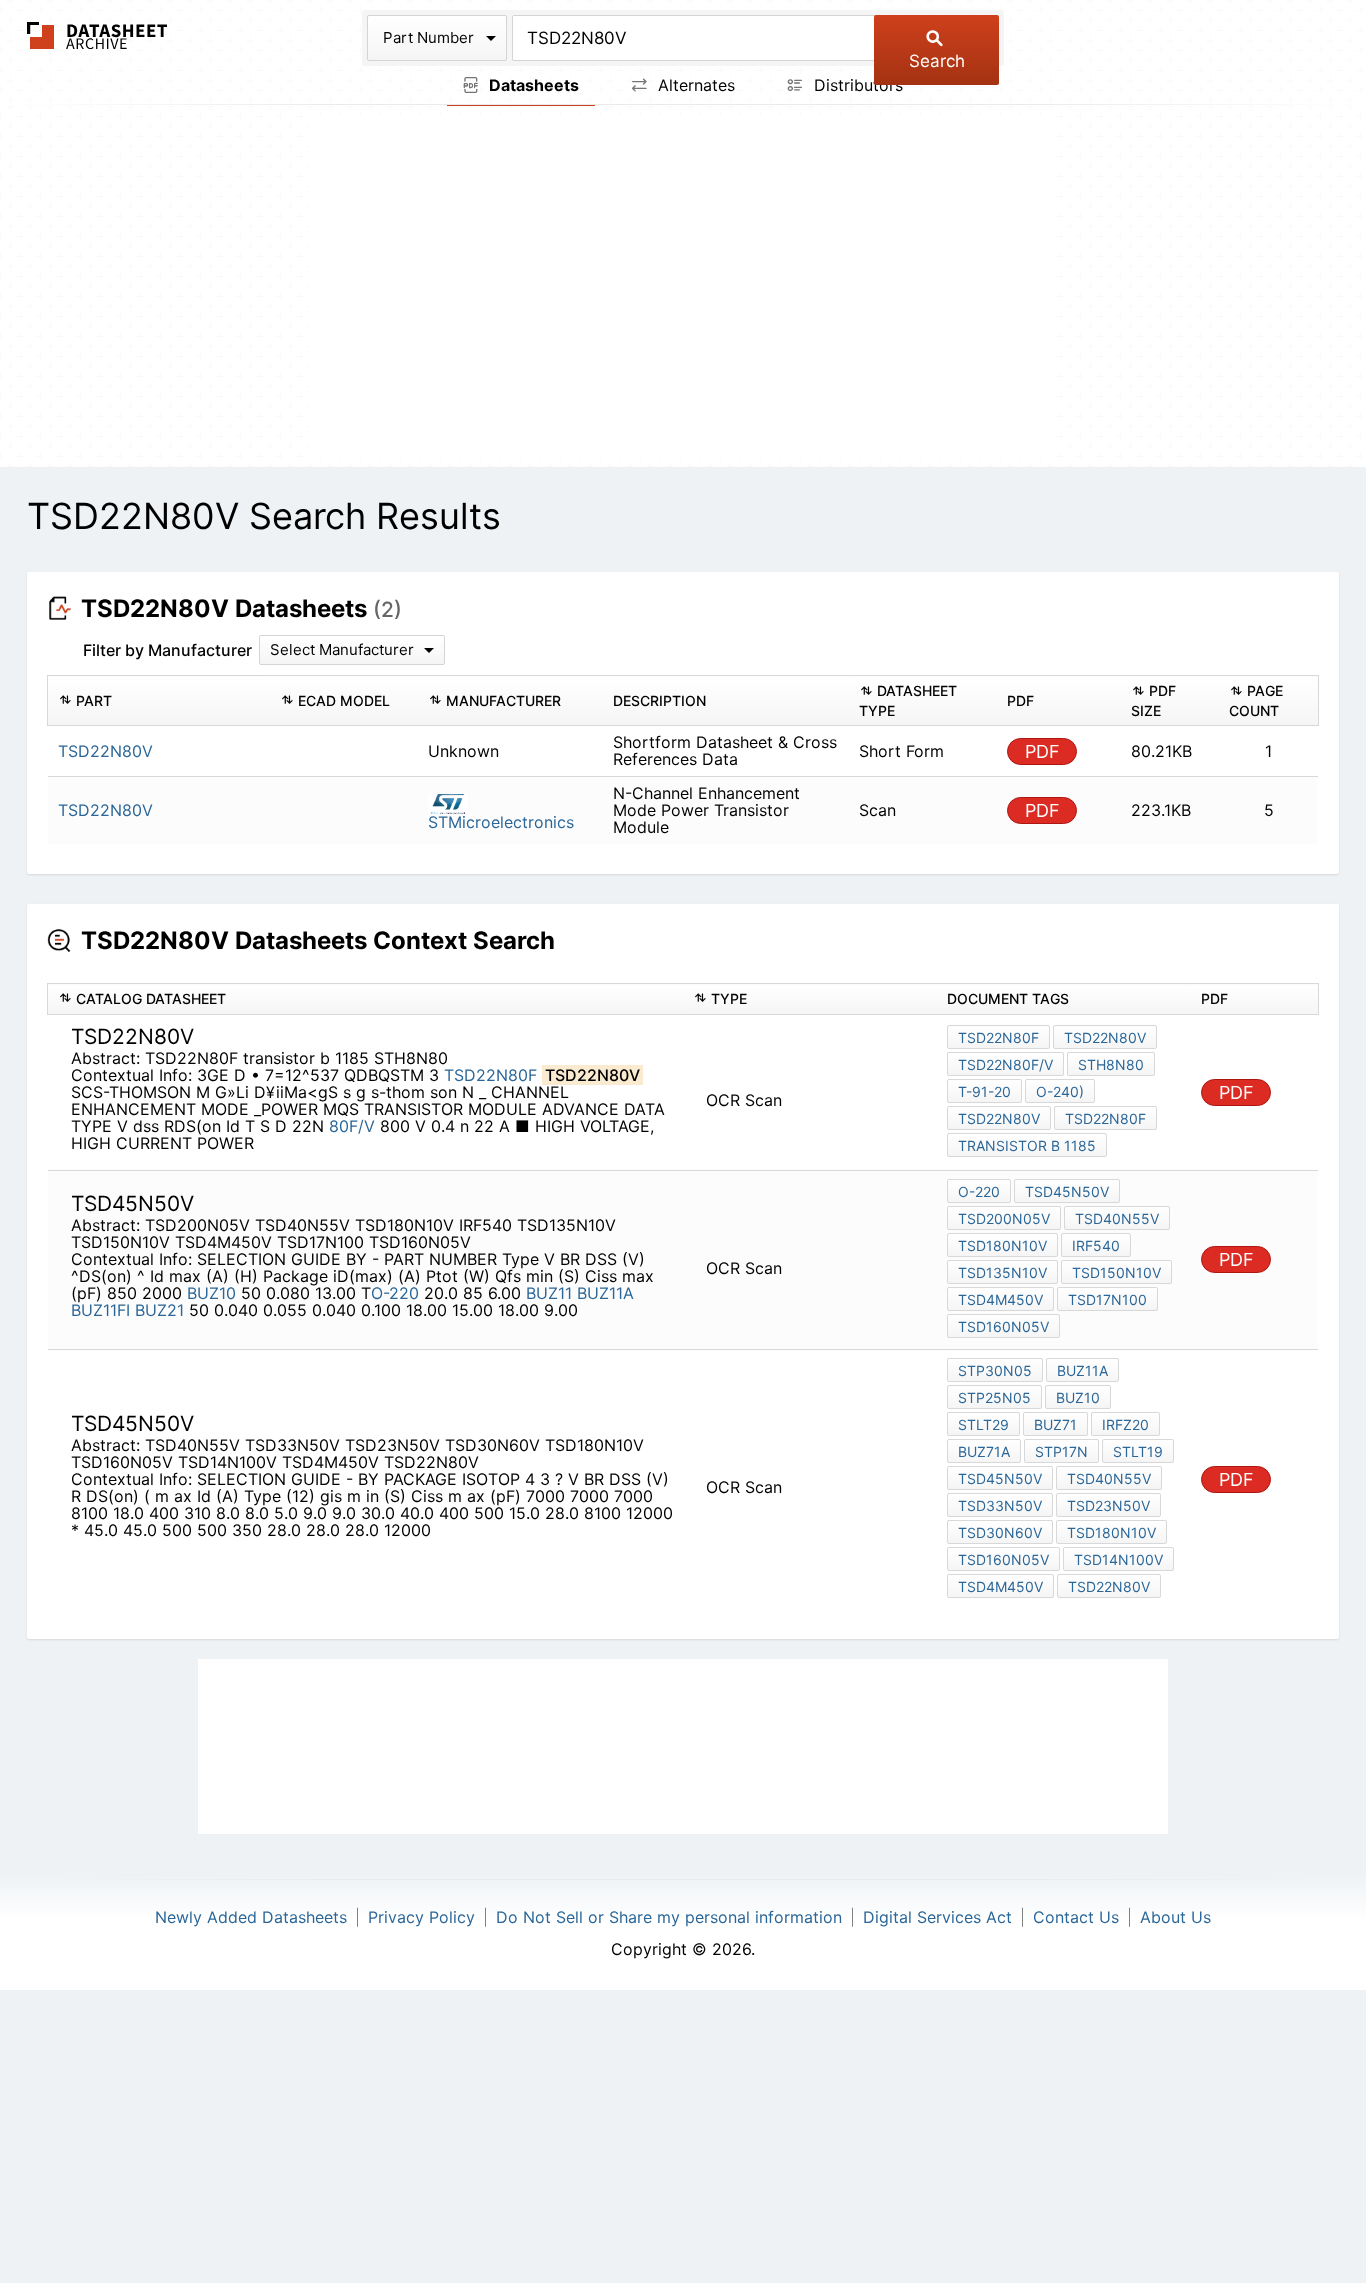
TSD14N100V (1118, 1559)
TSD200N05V (1004, 1218)
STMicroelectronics (501, 822)
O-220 (395, 1293)
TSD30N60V (1000, 1532)
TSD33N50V (1000, 1505)
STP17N (1061, 1451)
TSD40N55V (1117, 1218)
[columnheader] (159, 701)
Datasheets (532, 85)
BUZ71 (1055, 1424)
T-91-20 (984, 1091)
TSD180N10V (1002, 1245)
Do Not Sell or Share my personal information (669, 1917)
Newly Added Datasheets (251, 1917)
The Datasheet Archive (97, 35)
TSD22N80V (1105, 1037)
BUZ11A (605, 1293)
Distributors (856, 85)
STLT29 (983, 1424)
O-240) (1060, 1091)
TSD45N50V (1067, 1191)
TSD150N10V (1116, 1272)
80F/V (352, 1126)
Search (937, 61)
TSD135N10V (1002, 1272)
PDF (1042, 751)
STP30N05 (995, 1370)
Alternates (694, 85)
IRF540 (1096, 1245)
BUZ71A (984, 1451)
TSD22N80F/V (1005, 1064)
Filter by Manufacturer (167, 650)
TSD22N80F (490, 1075)
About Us (1175, 1917)
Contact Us (1076, 1917)
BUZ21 (159, 1310)
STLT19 (1138, 1451)
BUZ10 (211, 1293)
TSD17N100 (1107, 1299)
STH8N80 (1111, 1064)
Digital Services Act (937, 1917)
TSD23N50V (1108, 1505)
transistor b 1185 (1027, 1145)
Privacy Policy (421, 1917)
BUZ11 (549, 1293)
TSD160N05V (1003, 1326)
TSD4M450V (1000, 1299)
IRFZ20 (1125, 1424)
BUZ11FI (100, 1310)
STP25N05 (994, 1397)
